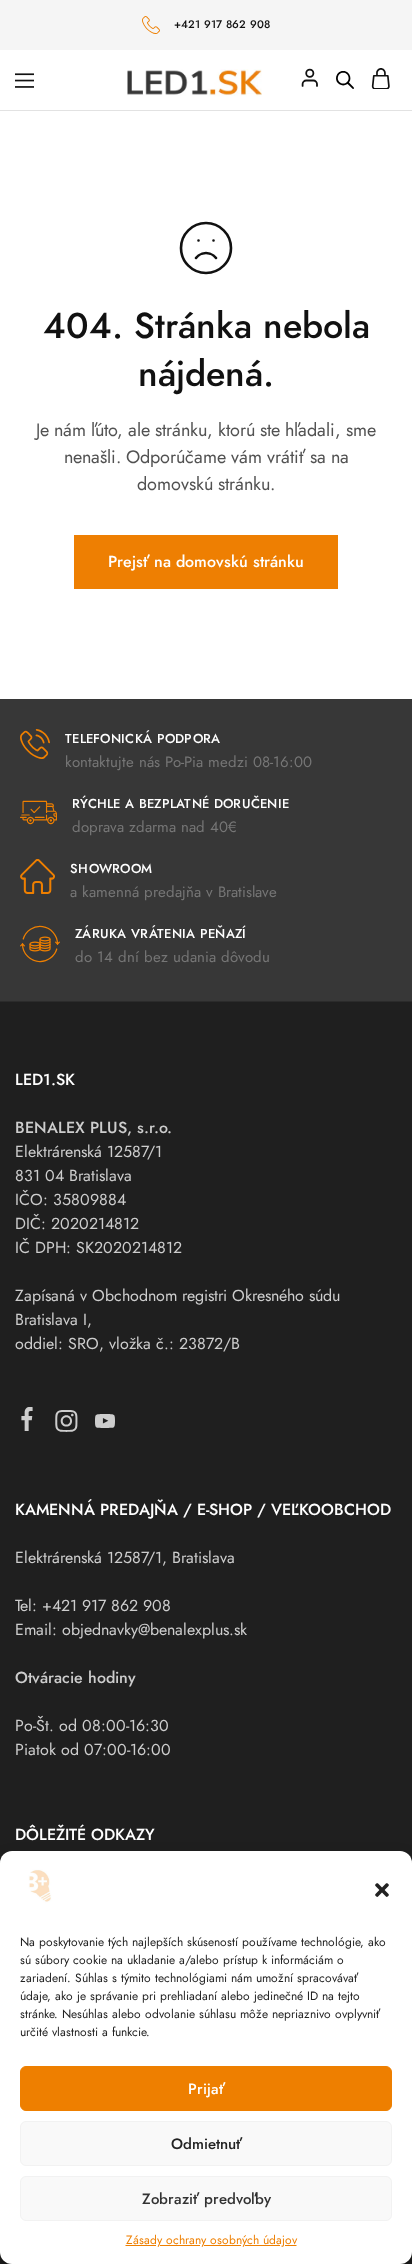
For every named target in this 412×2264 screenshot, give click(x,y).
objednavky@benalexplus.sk (154, 1629)
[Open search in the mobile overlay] (345, 80)
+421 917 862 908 (222, 24)
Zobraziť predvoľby (206, 2199)
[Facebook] (27, 1423)
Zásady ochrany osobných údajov (211, 2240)
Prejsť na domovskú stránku (206, 561)
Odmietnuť (206, 2144)
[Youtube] (105, 1425)
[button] (382, 1890)
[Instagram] (66, 1425)
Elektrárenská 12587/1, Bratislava (125, 1557)
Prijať (206, 2089)
